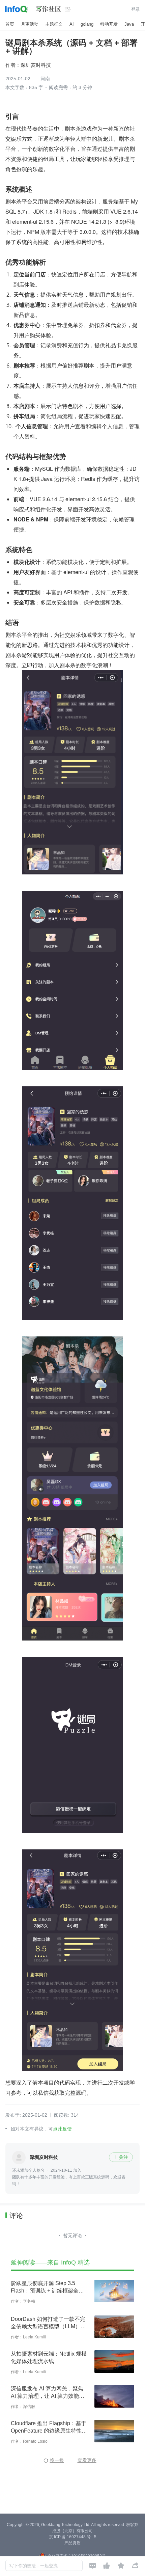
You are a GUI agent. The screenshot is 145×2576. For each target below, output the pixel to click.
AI (72, 24)
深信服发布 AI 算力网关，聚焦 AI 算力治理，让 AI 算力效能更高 (48, 2393)
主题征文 (54, 24)
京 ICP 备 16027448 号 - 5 (73, 2537)
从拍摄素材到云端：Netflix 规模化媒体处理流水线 (49, 2357)
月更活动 (30, 24)
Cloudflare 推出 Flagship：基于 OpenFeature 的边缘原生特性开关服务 (49, 2428)
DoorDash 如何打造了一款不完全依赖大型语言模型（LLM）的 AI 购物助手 (48, 2323)
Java (129, 24)
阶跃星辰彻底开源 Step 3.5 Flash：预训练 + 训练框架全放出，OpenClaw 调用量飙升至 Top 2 (47, 2287)
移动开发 (109, 24)
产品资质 (72, 2543)
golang (87, 24)
